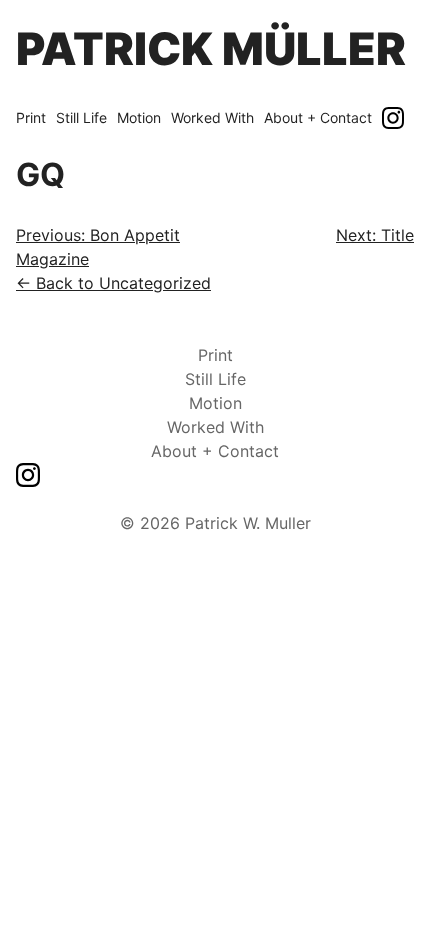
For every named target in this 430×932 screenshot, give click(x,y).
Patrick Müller (211, 49)
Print (31, 117)
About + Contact (318, 117)
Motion (139, 117)
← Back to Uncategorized (113, 283)
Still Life (81, 117)
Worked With (212, 117)
